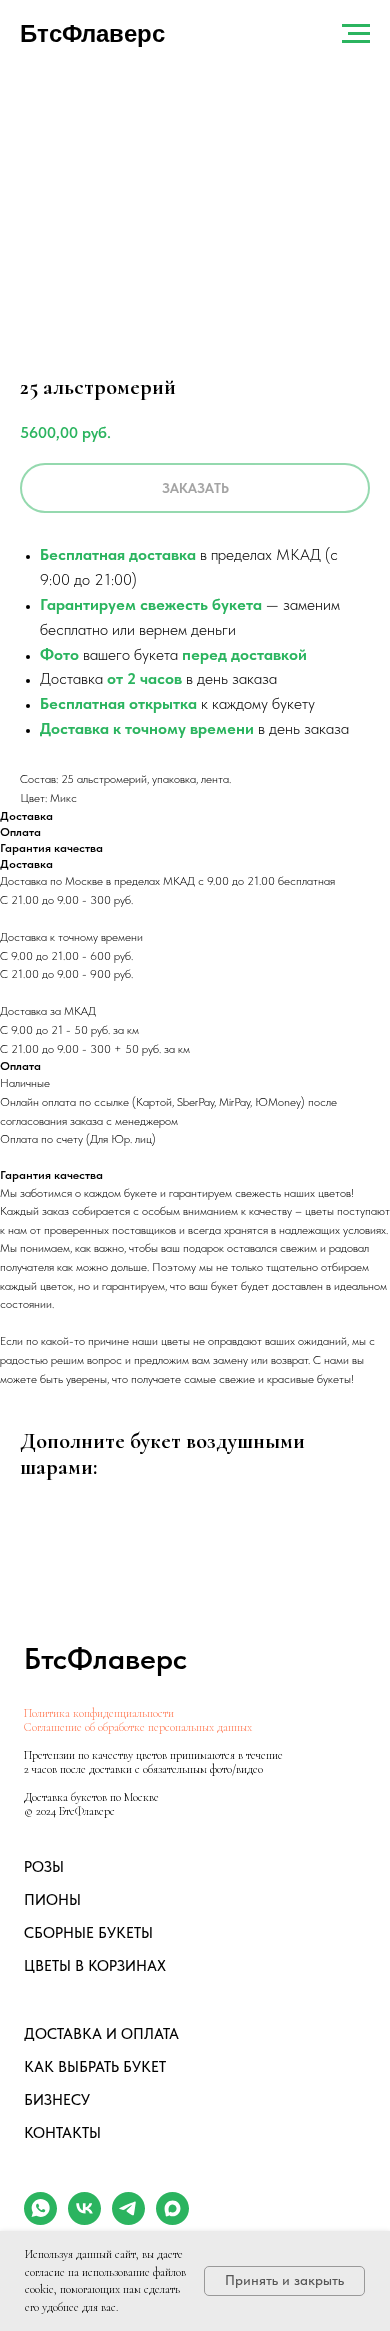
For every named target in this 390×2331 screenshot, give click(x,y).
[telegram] (128, 2219)
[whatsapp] (40, 2219)
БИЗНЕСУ (57, 2100)
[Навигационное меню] (356, 34)
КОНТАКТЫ (62, 2133)
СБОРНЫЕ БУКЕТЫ (88, 1933)
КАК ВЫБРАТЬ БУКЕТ (95, 2067)
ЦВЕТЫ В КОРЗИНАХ (95, 1966)
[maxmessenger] (172, 2219)
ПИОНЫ (52, 1900)
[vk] (84, 2219)
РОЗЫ (44, 1867)
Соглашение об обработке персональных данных (138, 1727)
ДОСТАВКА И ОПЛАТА (101, 2034)
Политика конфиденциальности (99, 1713)
